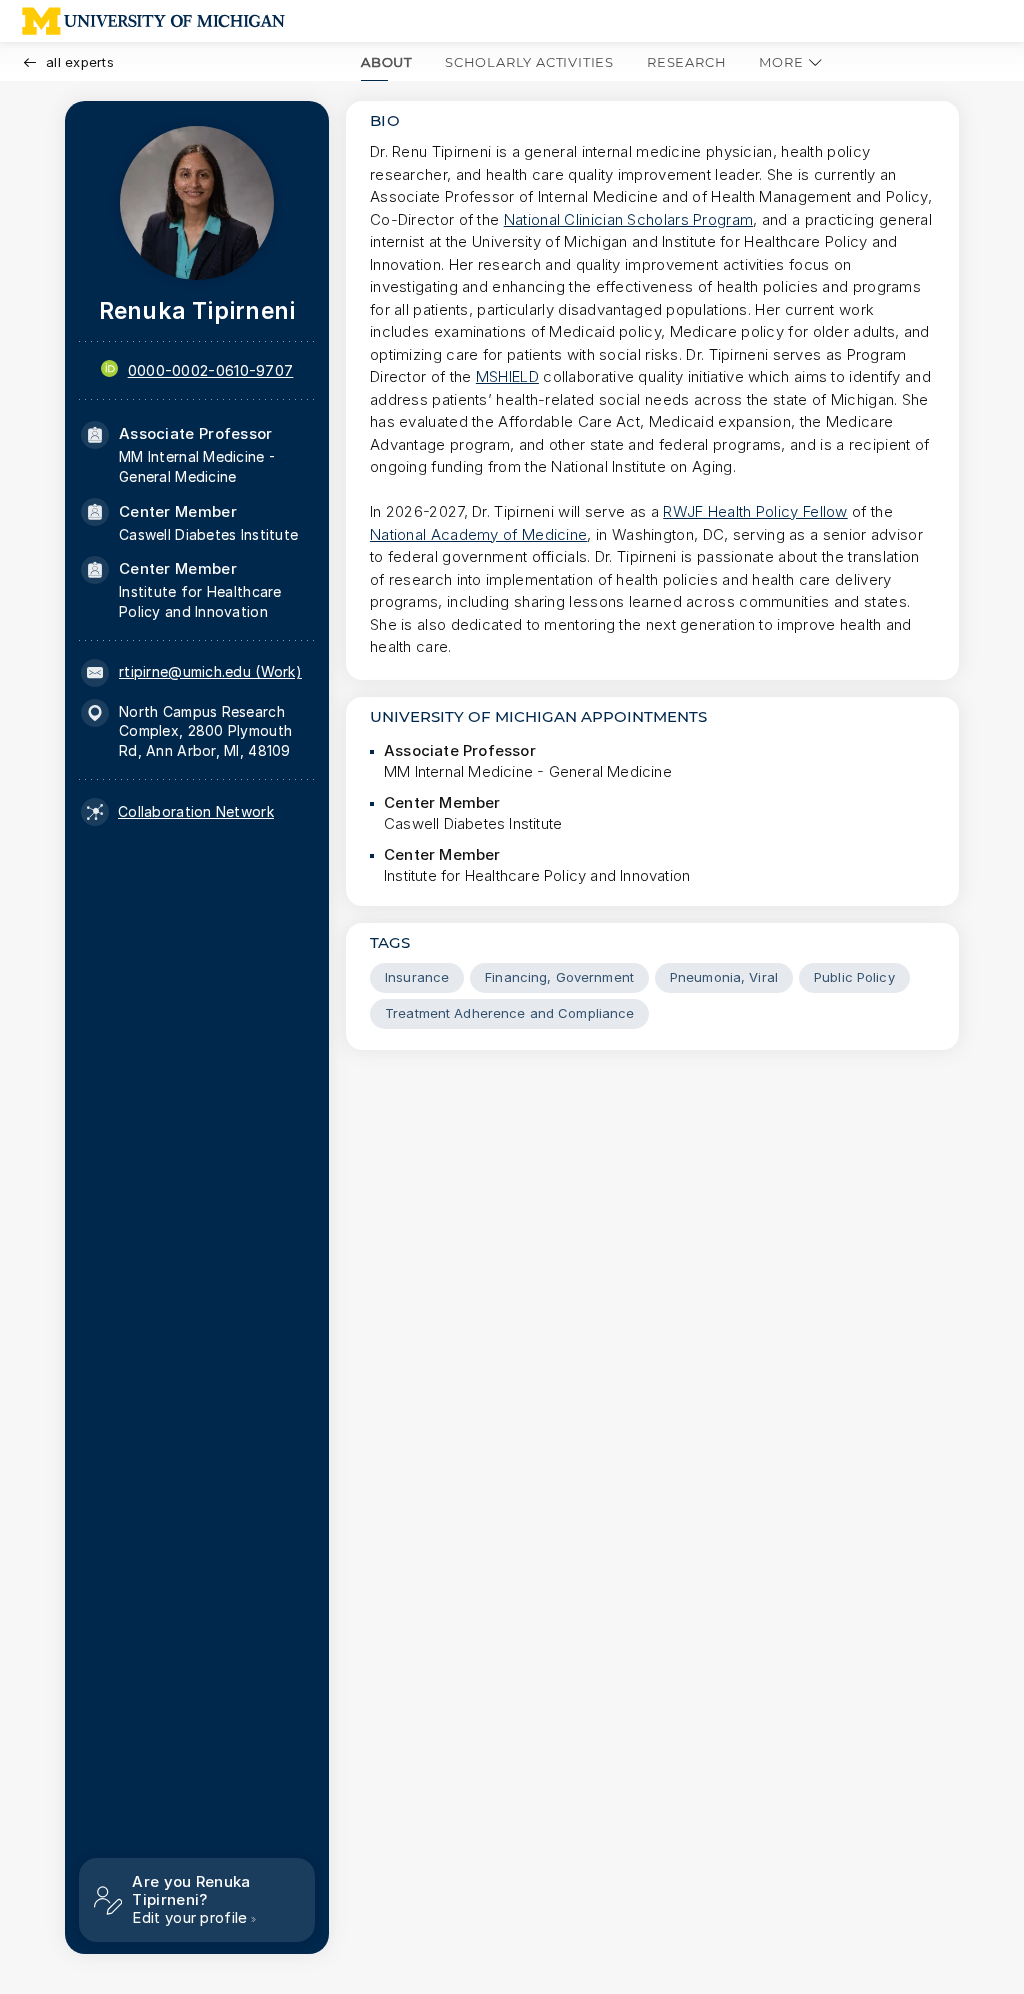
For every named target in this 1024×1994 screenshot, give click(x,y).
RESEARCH (686, 62)
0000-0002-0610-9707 (211, 370)
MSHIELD (507, 376)
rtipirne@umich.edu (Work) (210, 671)
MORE (781, 62)
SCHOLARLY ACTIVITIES (529, 62)
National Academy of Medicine (478, 534)
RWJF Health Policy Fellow (755, 511)
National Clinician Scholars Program (629, 219)
